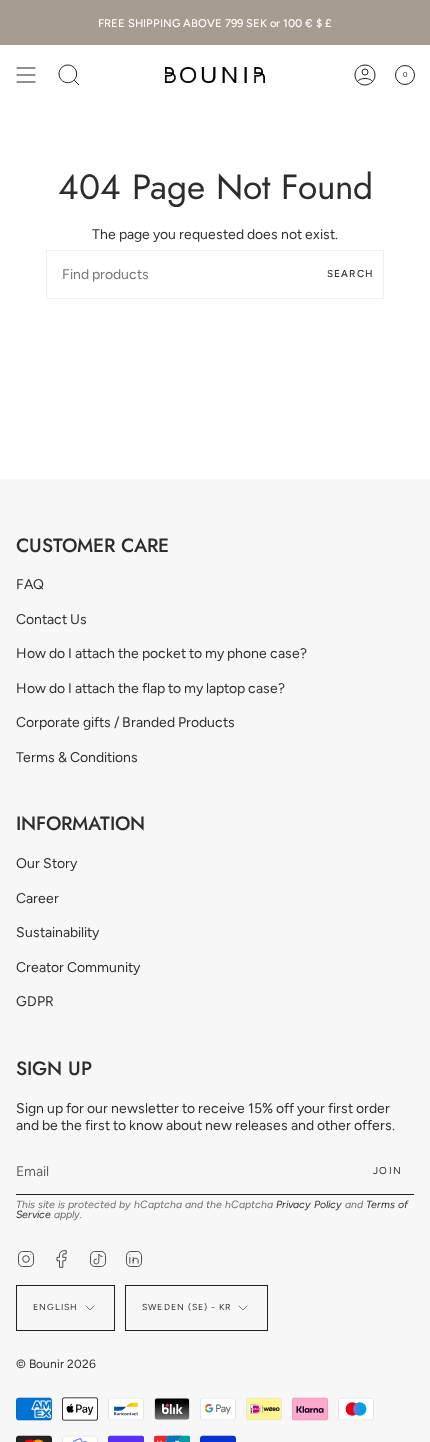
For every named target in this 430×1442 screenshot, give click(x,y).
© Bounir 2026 (56, 1364)
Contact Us (51, 619)
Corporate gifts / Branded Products (125, 722)
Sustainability (57, 932)
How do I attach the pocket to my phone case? (161, 653)
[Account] (365, 75)
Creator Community (78, 967)
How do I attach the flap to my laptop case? (150, 688)
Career (37, 898)
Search (350, 273)
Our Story (46, 863)
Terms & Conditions (77, 757)
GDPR (35, 1001)
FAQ (30, 584)
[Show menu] (26, 75)
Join (387, 1170)
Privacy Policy (309, 1204)
